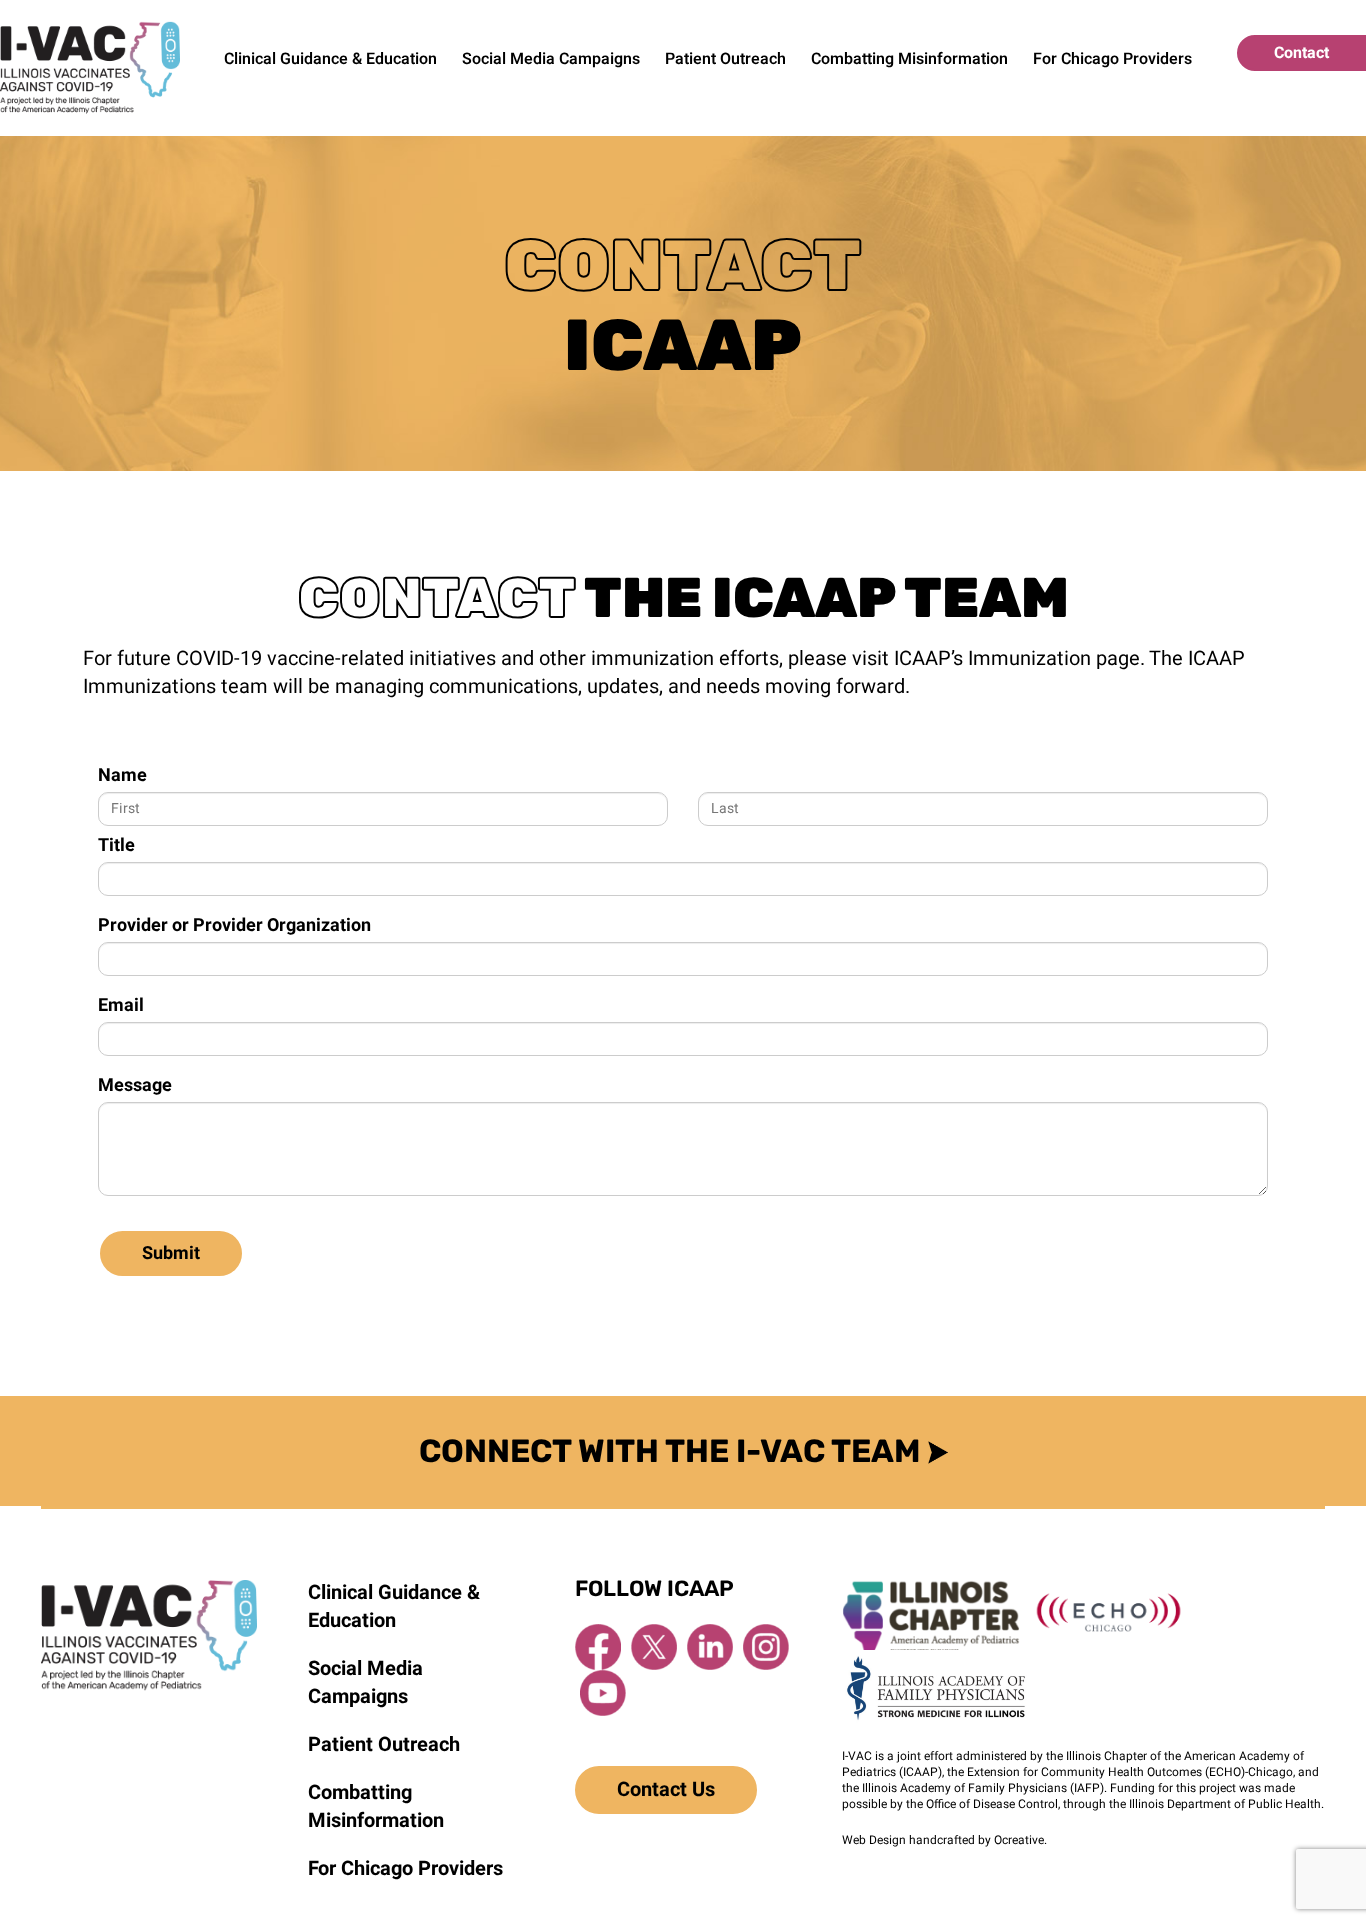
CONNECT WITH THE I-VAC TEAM (673, 1451)
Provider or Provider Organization (234, 926)
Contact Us (666, 1789)
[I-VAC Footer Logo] (149, 1588)
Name (122, 776)
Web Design (874, 1840)
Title (116, 846)
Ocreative (1019, 1840)
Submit (171, 1253)
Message (135, 1086)
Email (121, 1006)
